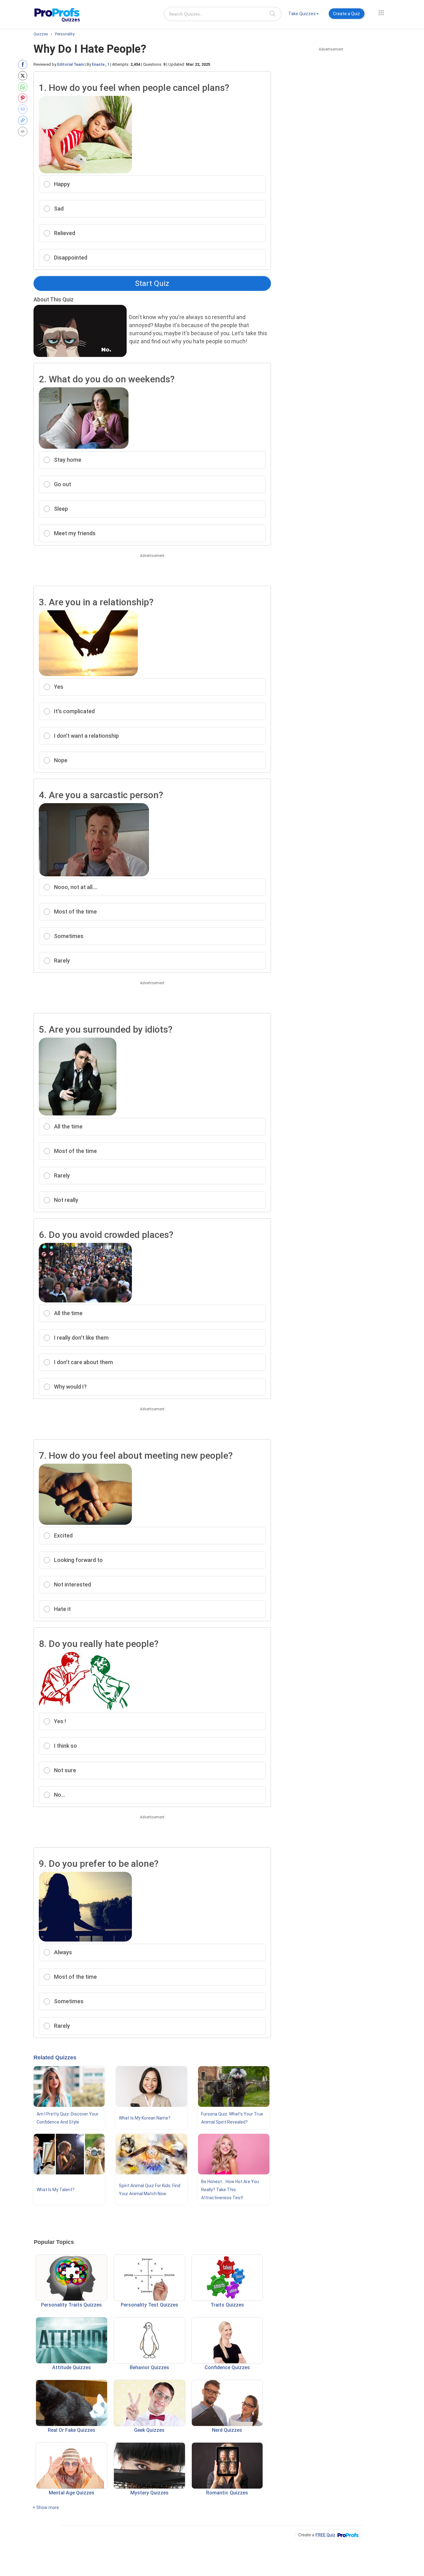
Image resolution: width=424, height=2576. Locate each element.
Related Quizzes (55, 2058)
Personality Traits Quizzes (71, 2305)
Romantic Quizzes (227, 2493)
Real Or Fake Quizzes (72, 2430)
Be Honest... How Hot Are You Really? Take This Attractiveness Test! (230, 2190)
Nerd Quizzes (227, 2430)
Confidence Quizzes (227, 2367)
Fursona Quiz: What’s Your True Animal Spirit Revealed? (232, 2118)
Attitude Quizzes (72, 2367)
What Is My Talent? (56, 2190)
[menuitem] (304, 15)
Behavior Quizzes (149, 2367)
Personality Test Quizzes (149, 2305)
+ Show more (46, 2507)
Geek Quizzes (149, 2430)
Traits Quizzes (227, 2305)
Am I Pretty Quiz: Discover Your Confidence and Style (68, 2118)
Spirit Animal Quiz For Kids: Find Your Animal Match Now (150, 2190)
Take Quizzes (302, 14)
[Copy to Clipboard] (24, 120)
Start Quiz (152, 283)
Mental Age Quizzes (72, 2493)
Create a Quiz (347, 14)
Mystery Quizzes (149, 2493)
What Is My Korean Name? (145, 2118)
